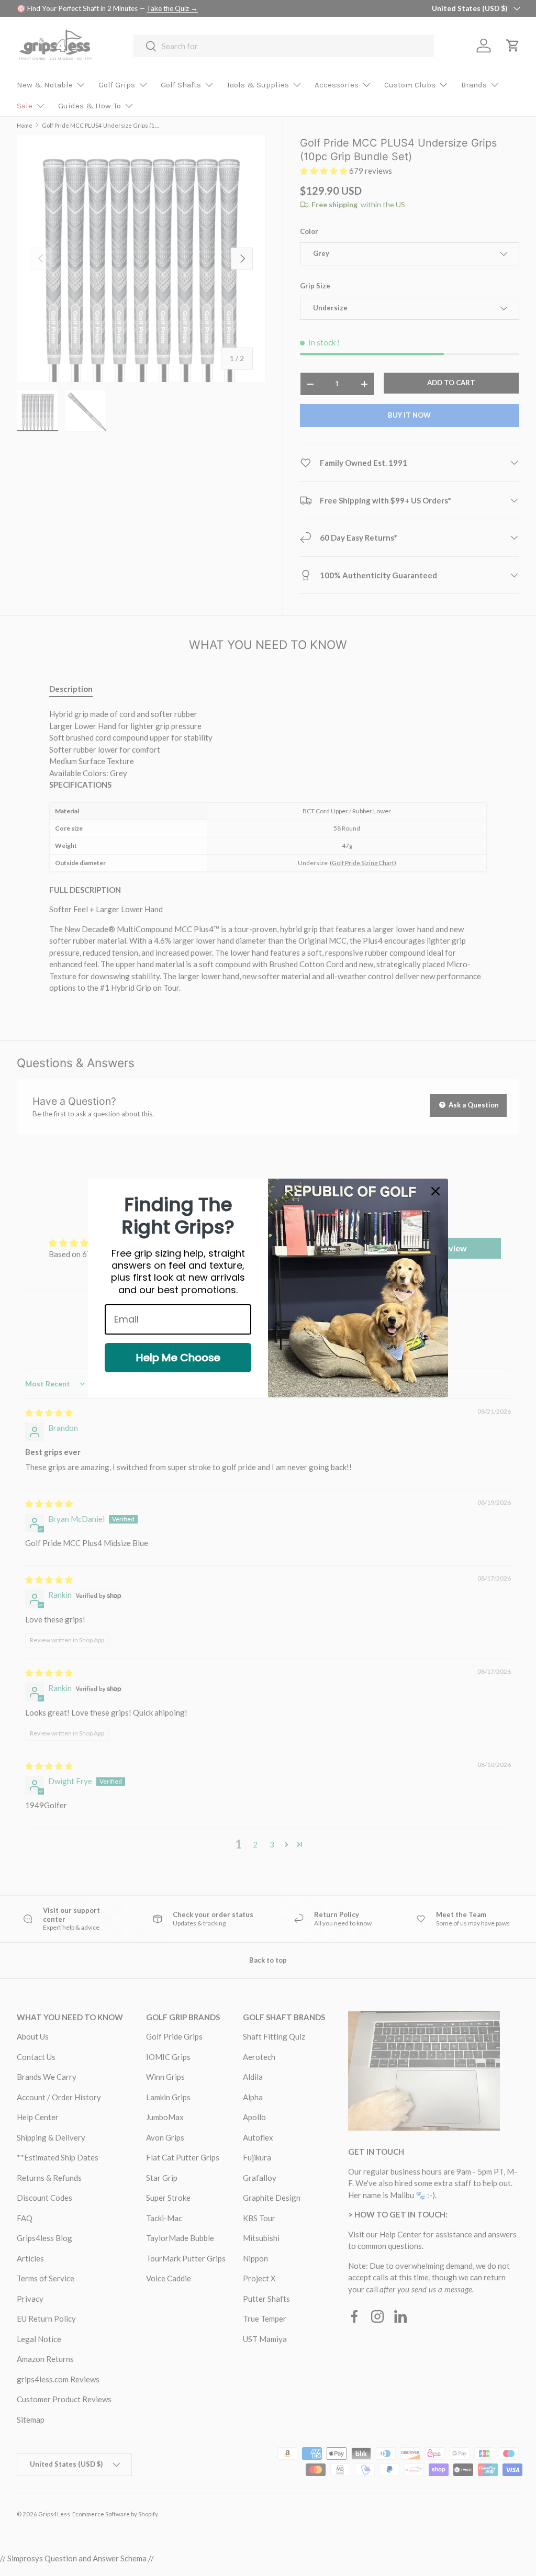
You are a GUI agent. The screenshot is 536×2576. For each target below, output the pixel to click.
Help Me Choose (178, 1358)
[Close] (435, 1191)
